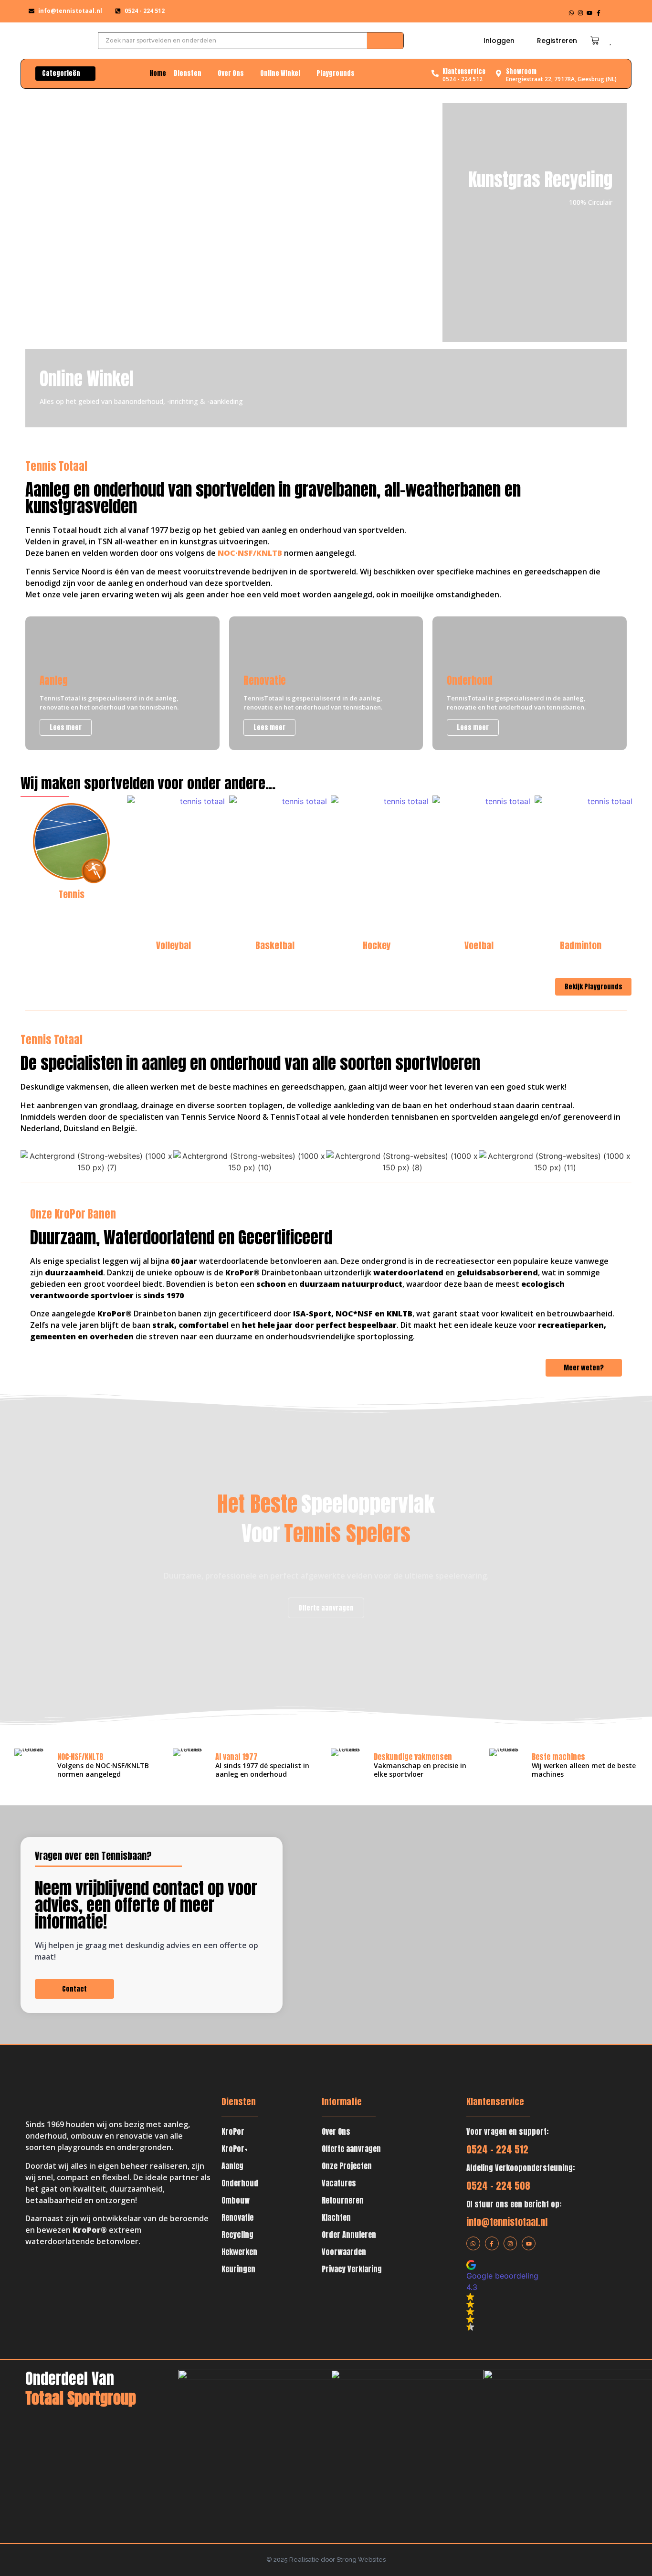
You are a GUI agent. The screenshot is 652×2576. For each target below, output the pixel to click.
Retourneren (343, 2200)
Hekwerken (239, 2252)
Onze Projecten (347, 2166)
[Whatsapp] (571, 13)
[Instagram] (580, 13)
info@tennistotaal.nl (507, 2222)
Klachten (336, 2217)
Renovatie (237, 2217)
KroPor (233, 2131)
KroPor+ (235, 2149)
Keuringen (238, 2269)
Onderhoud (240, 2183)
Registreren (557, 41)
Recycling (237, 2235)
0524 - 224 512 (497, 2149)
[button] (527, 2295)
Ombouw (236, 2200)
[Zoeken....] (385, 41)
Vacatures (339, 2183)
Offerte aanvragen (351, 2149)
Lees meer (371, 253)
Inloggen (499, 41)
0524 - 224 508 (498, 2186)
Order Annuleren (349, 2235)
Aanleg (232, 2166)
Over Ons (336, 2131)
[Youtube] (589, 13)
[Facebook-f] (599, 13)
